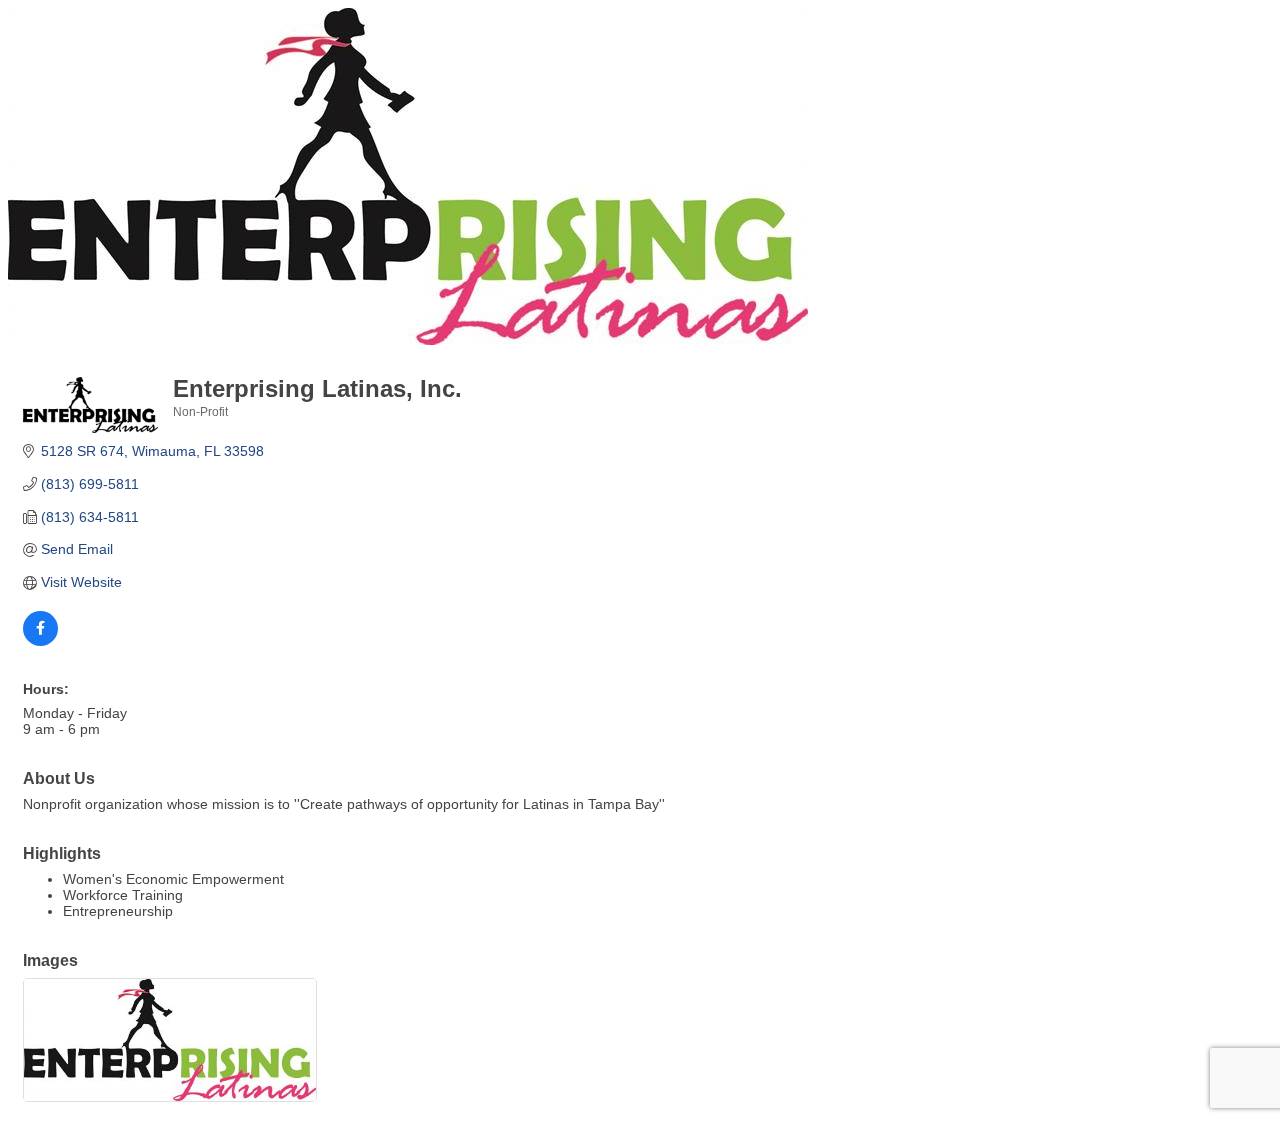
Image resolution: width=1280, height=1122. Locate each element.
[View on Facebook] (40, 641)
